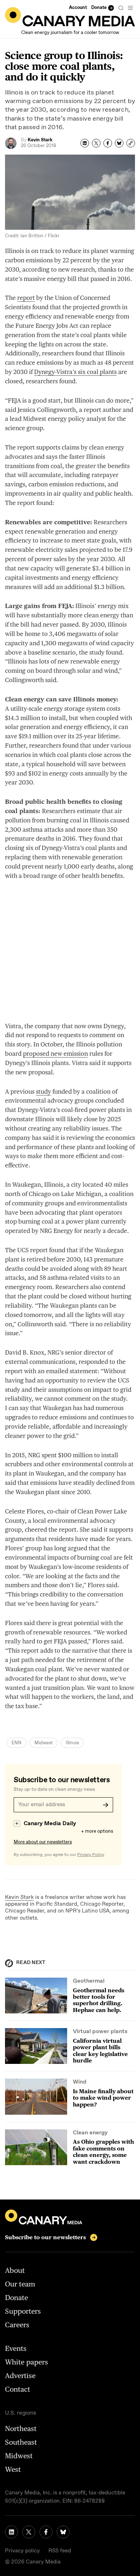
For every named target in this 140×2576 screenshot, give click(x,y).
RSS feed (60, 2551)
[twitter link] (29, 2532)
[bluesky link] (63, 2532)
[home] (70, 17)
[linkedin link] (11, 2532)
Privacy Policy (90, 1855)
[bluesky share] (119, 143)
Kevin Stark (19, 1897)
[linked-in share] (85, 143)
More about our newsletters (43, 1842)
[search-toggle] (121, 8)
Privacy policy (22, 2551)
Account (78, 8)
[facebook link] (46, 2532)
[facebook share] (108, 143)
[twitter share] (96, 143)
